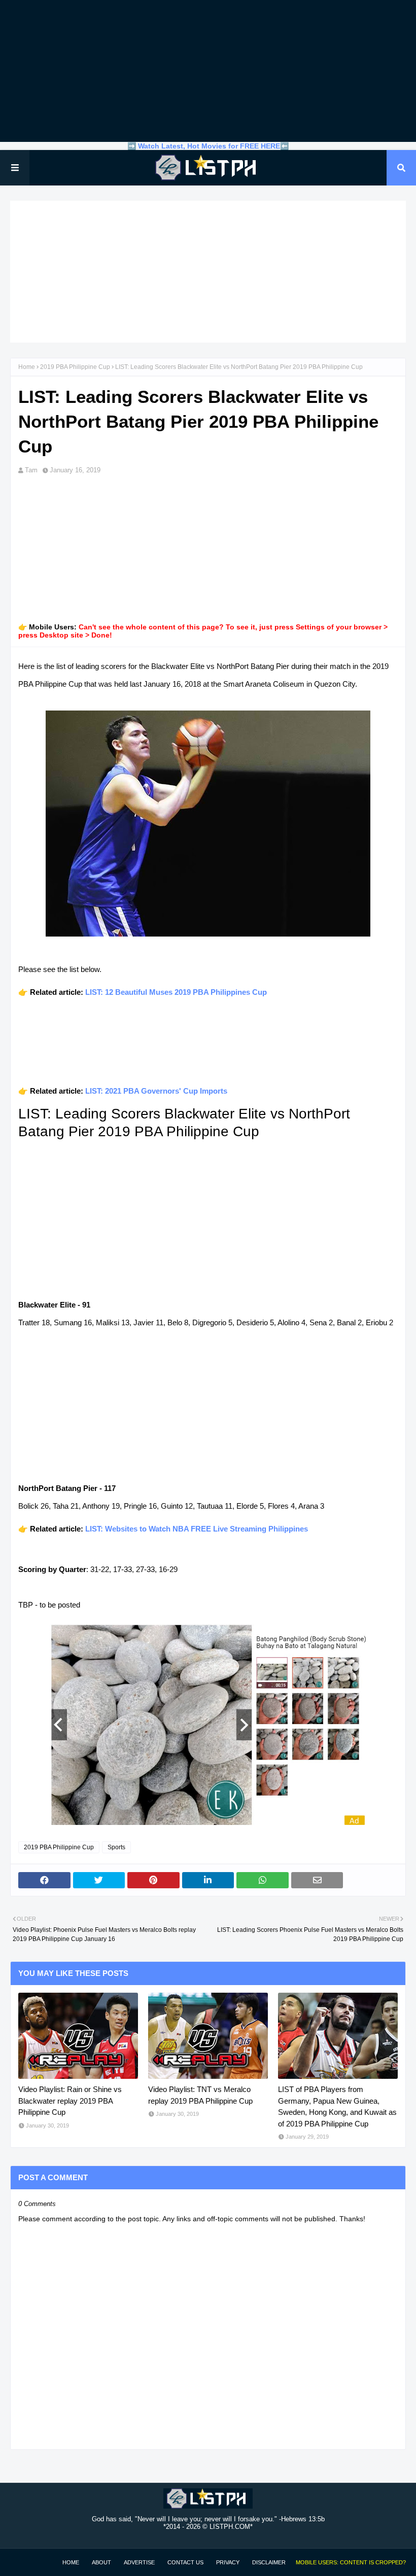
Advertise (139, 2562)
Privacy (228, 2562)
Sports (116, 1847)
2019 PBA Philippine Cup (75, 367)
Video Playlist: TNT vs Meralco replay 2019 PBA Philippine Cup (200, 2095)
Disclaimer (269, 2562)
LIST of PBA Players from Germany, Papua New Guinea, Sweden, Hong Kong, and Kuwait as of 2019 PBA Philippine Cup (337, 2106)
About (101, 2562)
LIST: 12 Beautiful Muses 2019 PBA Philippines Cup (176, 992)
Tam (31, 470)
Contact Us (185, 2562)
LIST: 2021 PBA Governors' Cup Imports (156, 1091)
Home (27, 367)
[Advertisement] (208, 71)
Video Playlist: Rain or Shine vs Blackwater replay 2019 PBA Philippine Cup (70, 2101)
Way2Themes (21, 2562)
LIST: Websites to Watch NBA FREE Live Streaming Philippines (197, 1529)
